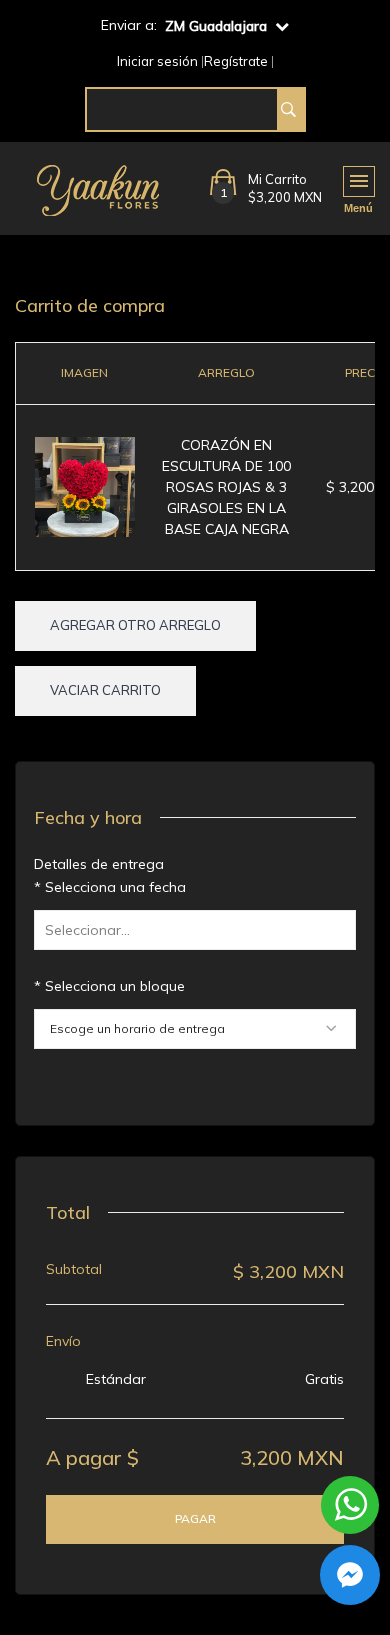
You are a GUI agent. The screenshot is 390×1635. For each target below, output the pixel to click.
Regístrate (236, 61)
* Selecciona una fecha (110, 887)
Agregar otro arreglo (135, 625)
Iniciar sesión (157, 61)
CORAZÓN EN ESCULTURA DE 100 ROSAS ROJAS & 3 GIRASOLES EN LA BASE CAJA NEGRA (226, 487)
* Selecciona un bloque (109, 986)
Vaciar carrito (105, 690)
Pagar (195, 1518)
